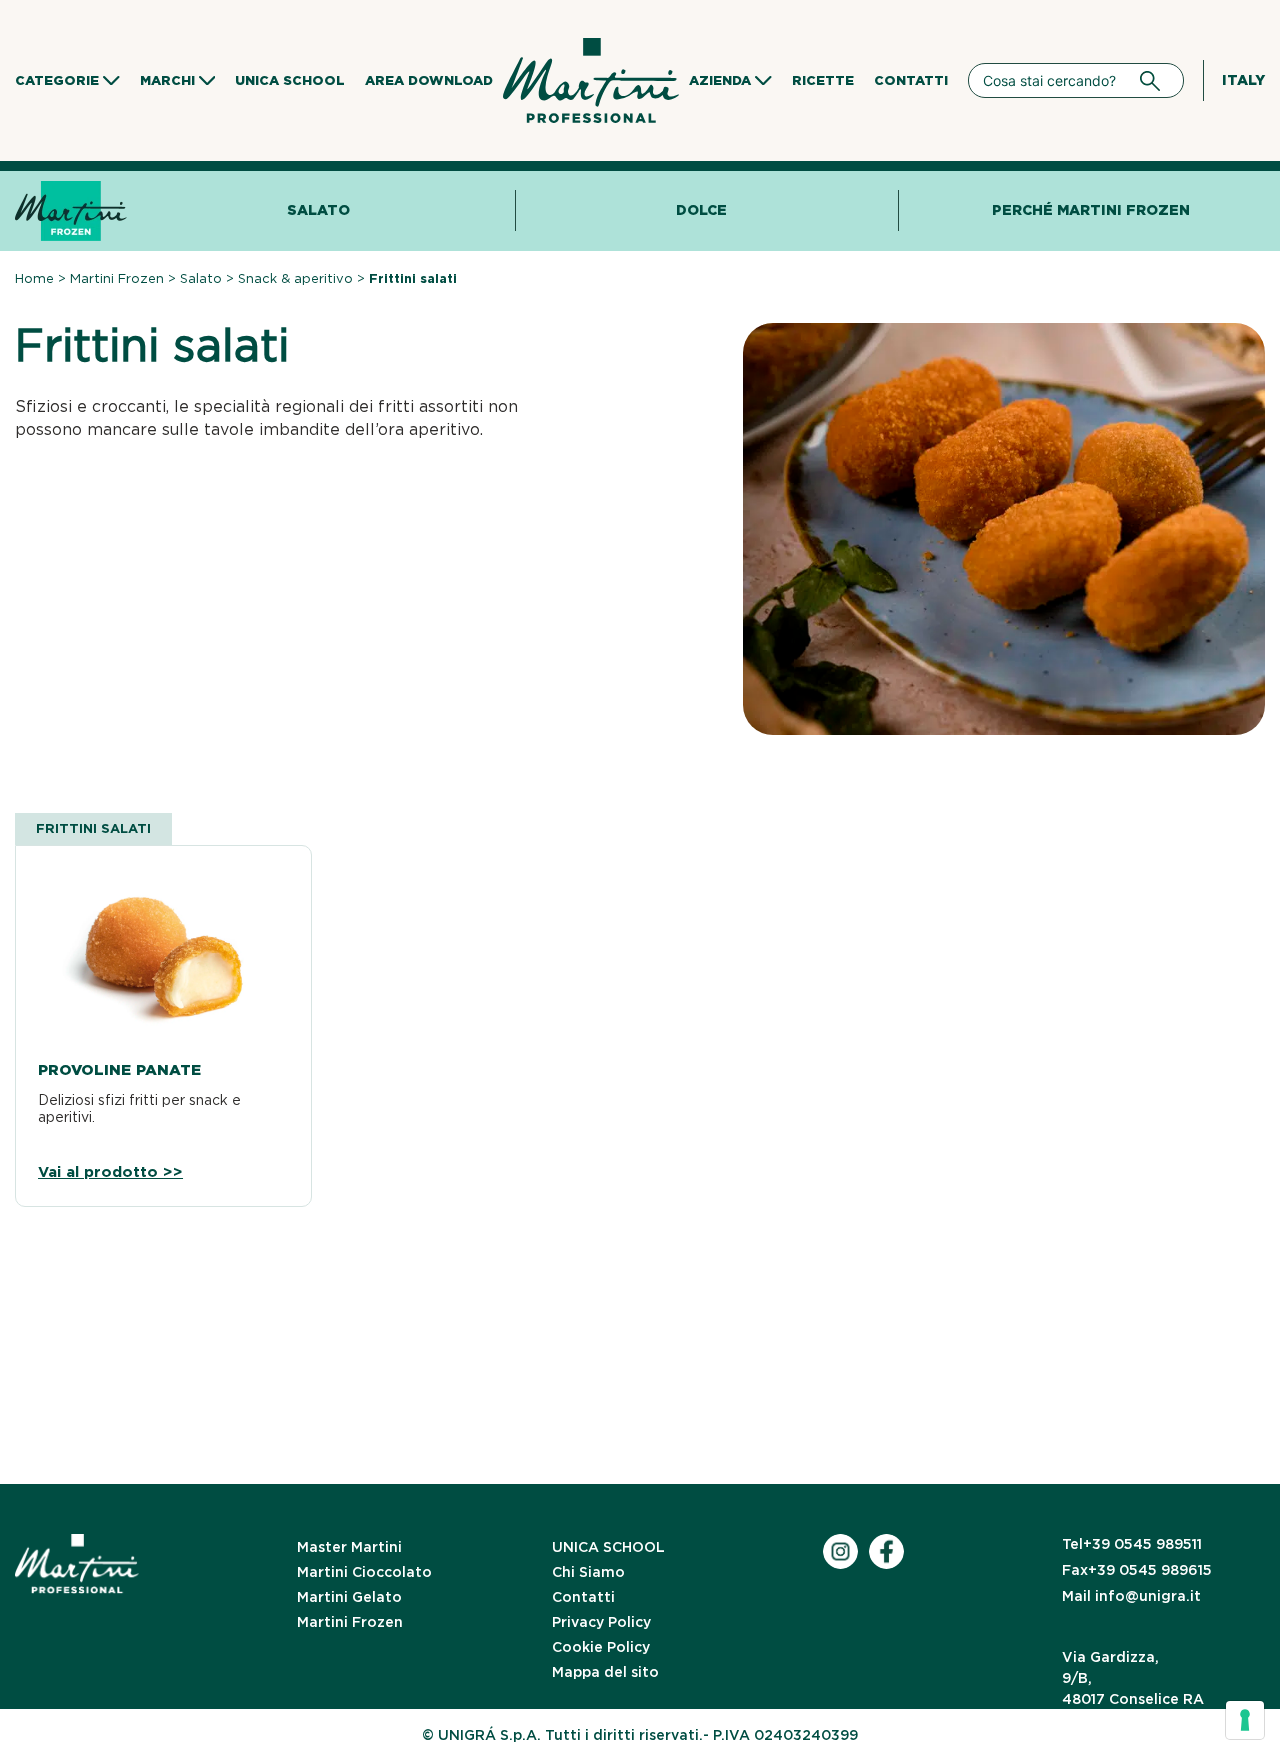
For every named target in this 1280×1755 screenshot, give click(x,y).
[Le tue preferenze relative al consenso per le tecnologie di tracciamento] (1245, 1720)
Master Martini (349, 1547)
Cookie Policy (601, 1647)
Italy (1243, 80)
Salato (318, 210)
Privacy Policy (601, 1622)
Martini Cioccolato (364, 1572)
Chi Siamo (588, 1572)
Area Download (429, 80)
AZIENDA (720, 80)
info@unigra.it (1131, 1596)
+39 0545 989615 (1137, 1570)
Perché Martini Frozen (1091, 210)
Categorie (57, 80)
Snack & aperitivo (295, 278)
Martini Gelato (349, 1597)
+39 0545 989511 (1132, 1544)
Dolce (701, 210)
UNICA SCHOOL (608, 1547)
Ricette (823, 80)
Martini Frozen (117, 278)
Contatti (911, 80)
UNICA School (290, 80)
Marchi (167, 80)
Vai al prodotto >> (110, 1172)
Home (34, 278)
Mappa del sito (605, 1672)
